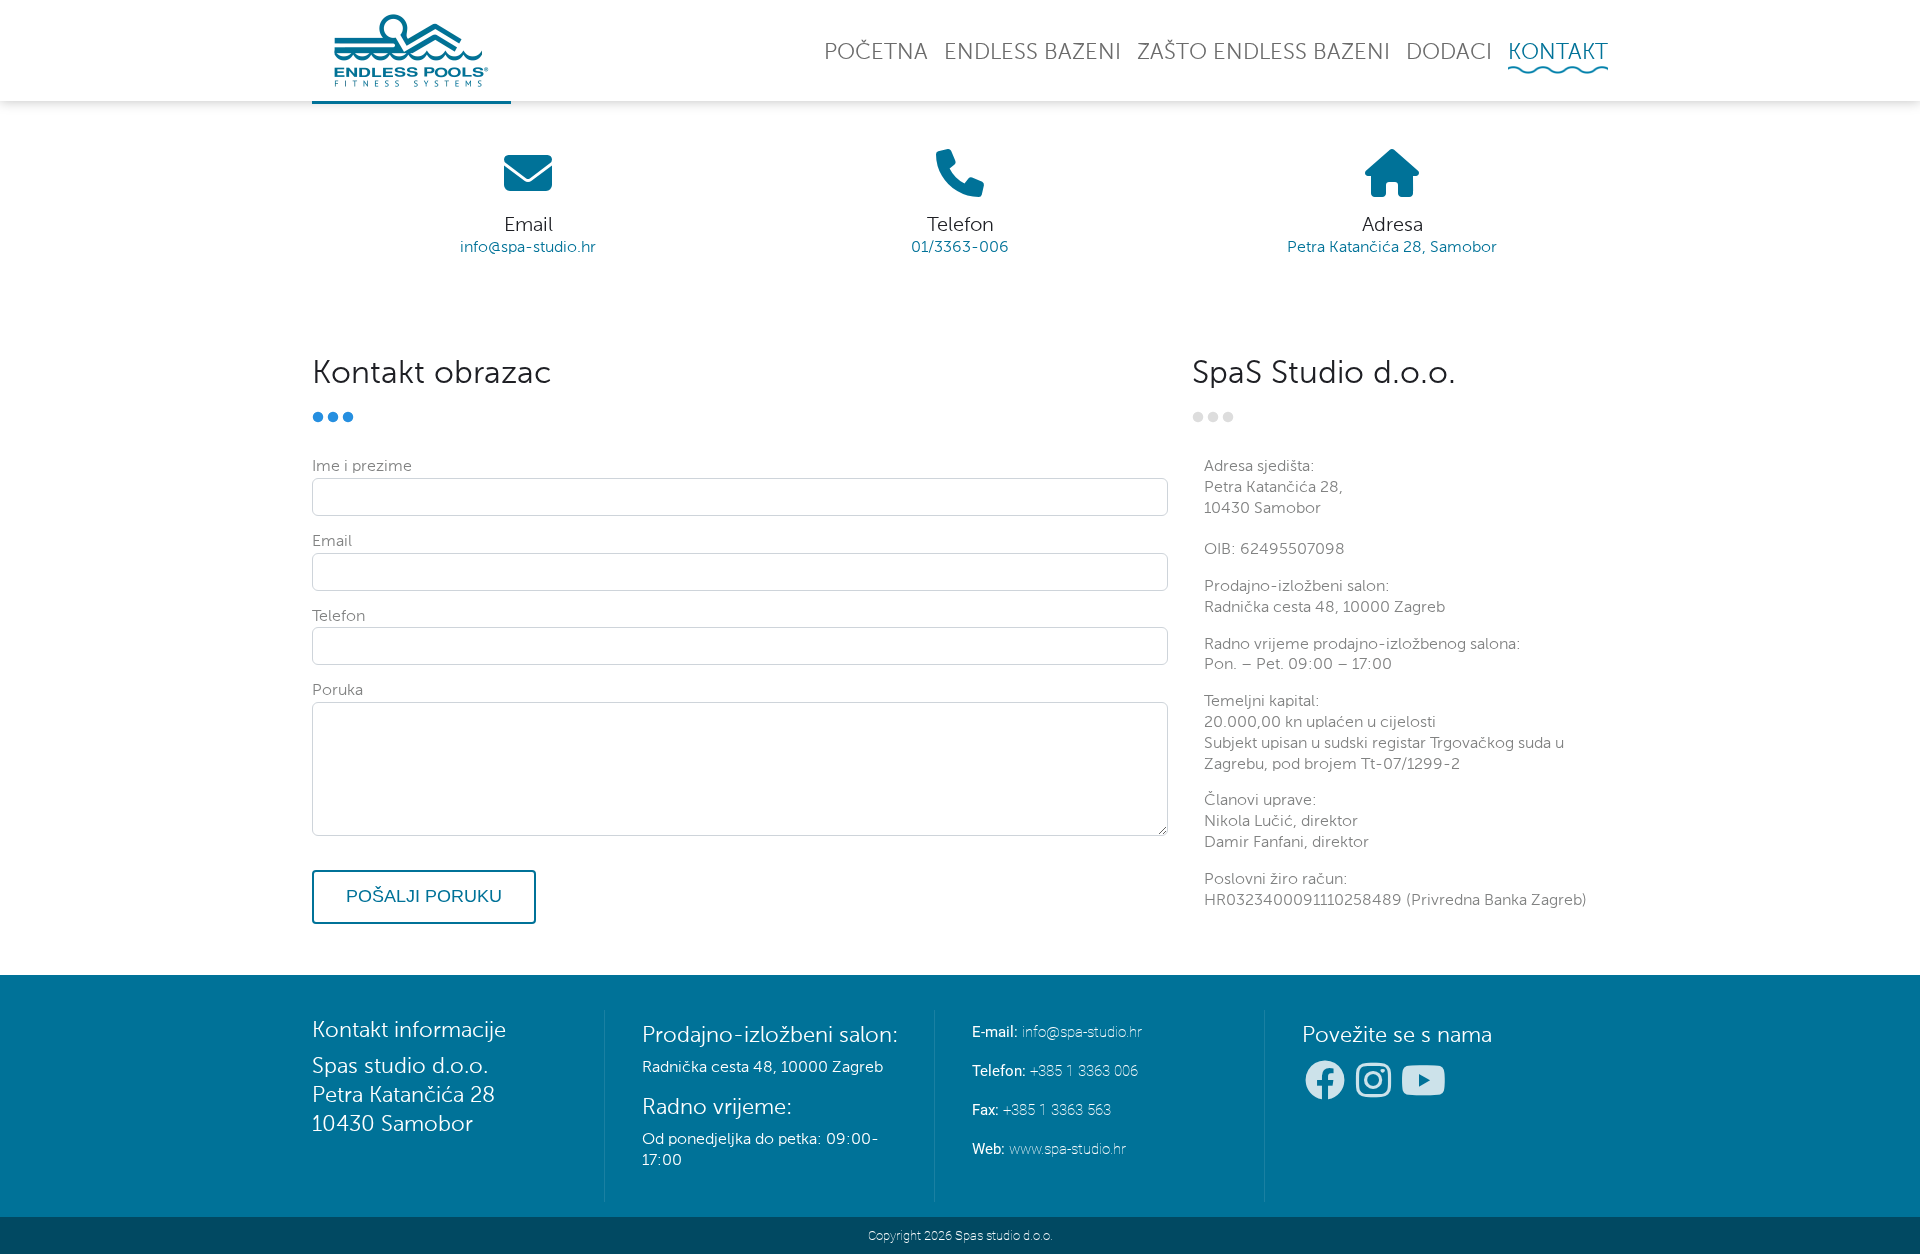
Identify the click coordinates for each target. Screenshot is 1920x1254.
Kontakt (1558, 53)
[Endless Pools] (411, 50)
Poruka (337, 691)
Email (332, 542)
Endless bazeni (1032, 53)
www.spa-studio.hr (1067, 1149)
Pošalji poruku (424, 896)
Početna (876, 53)
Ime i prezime (362, 467)
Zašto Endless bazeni (1263, 53)
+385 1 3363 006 (1084, 1071)
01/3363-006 (960, 248)
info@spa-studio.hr (528, 248)
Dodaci (1449, 53)
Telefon (338, 617)
